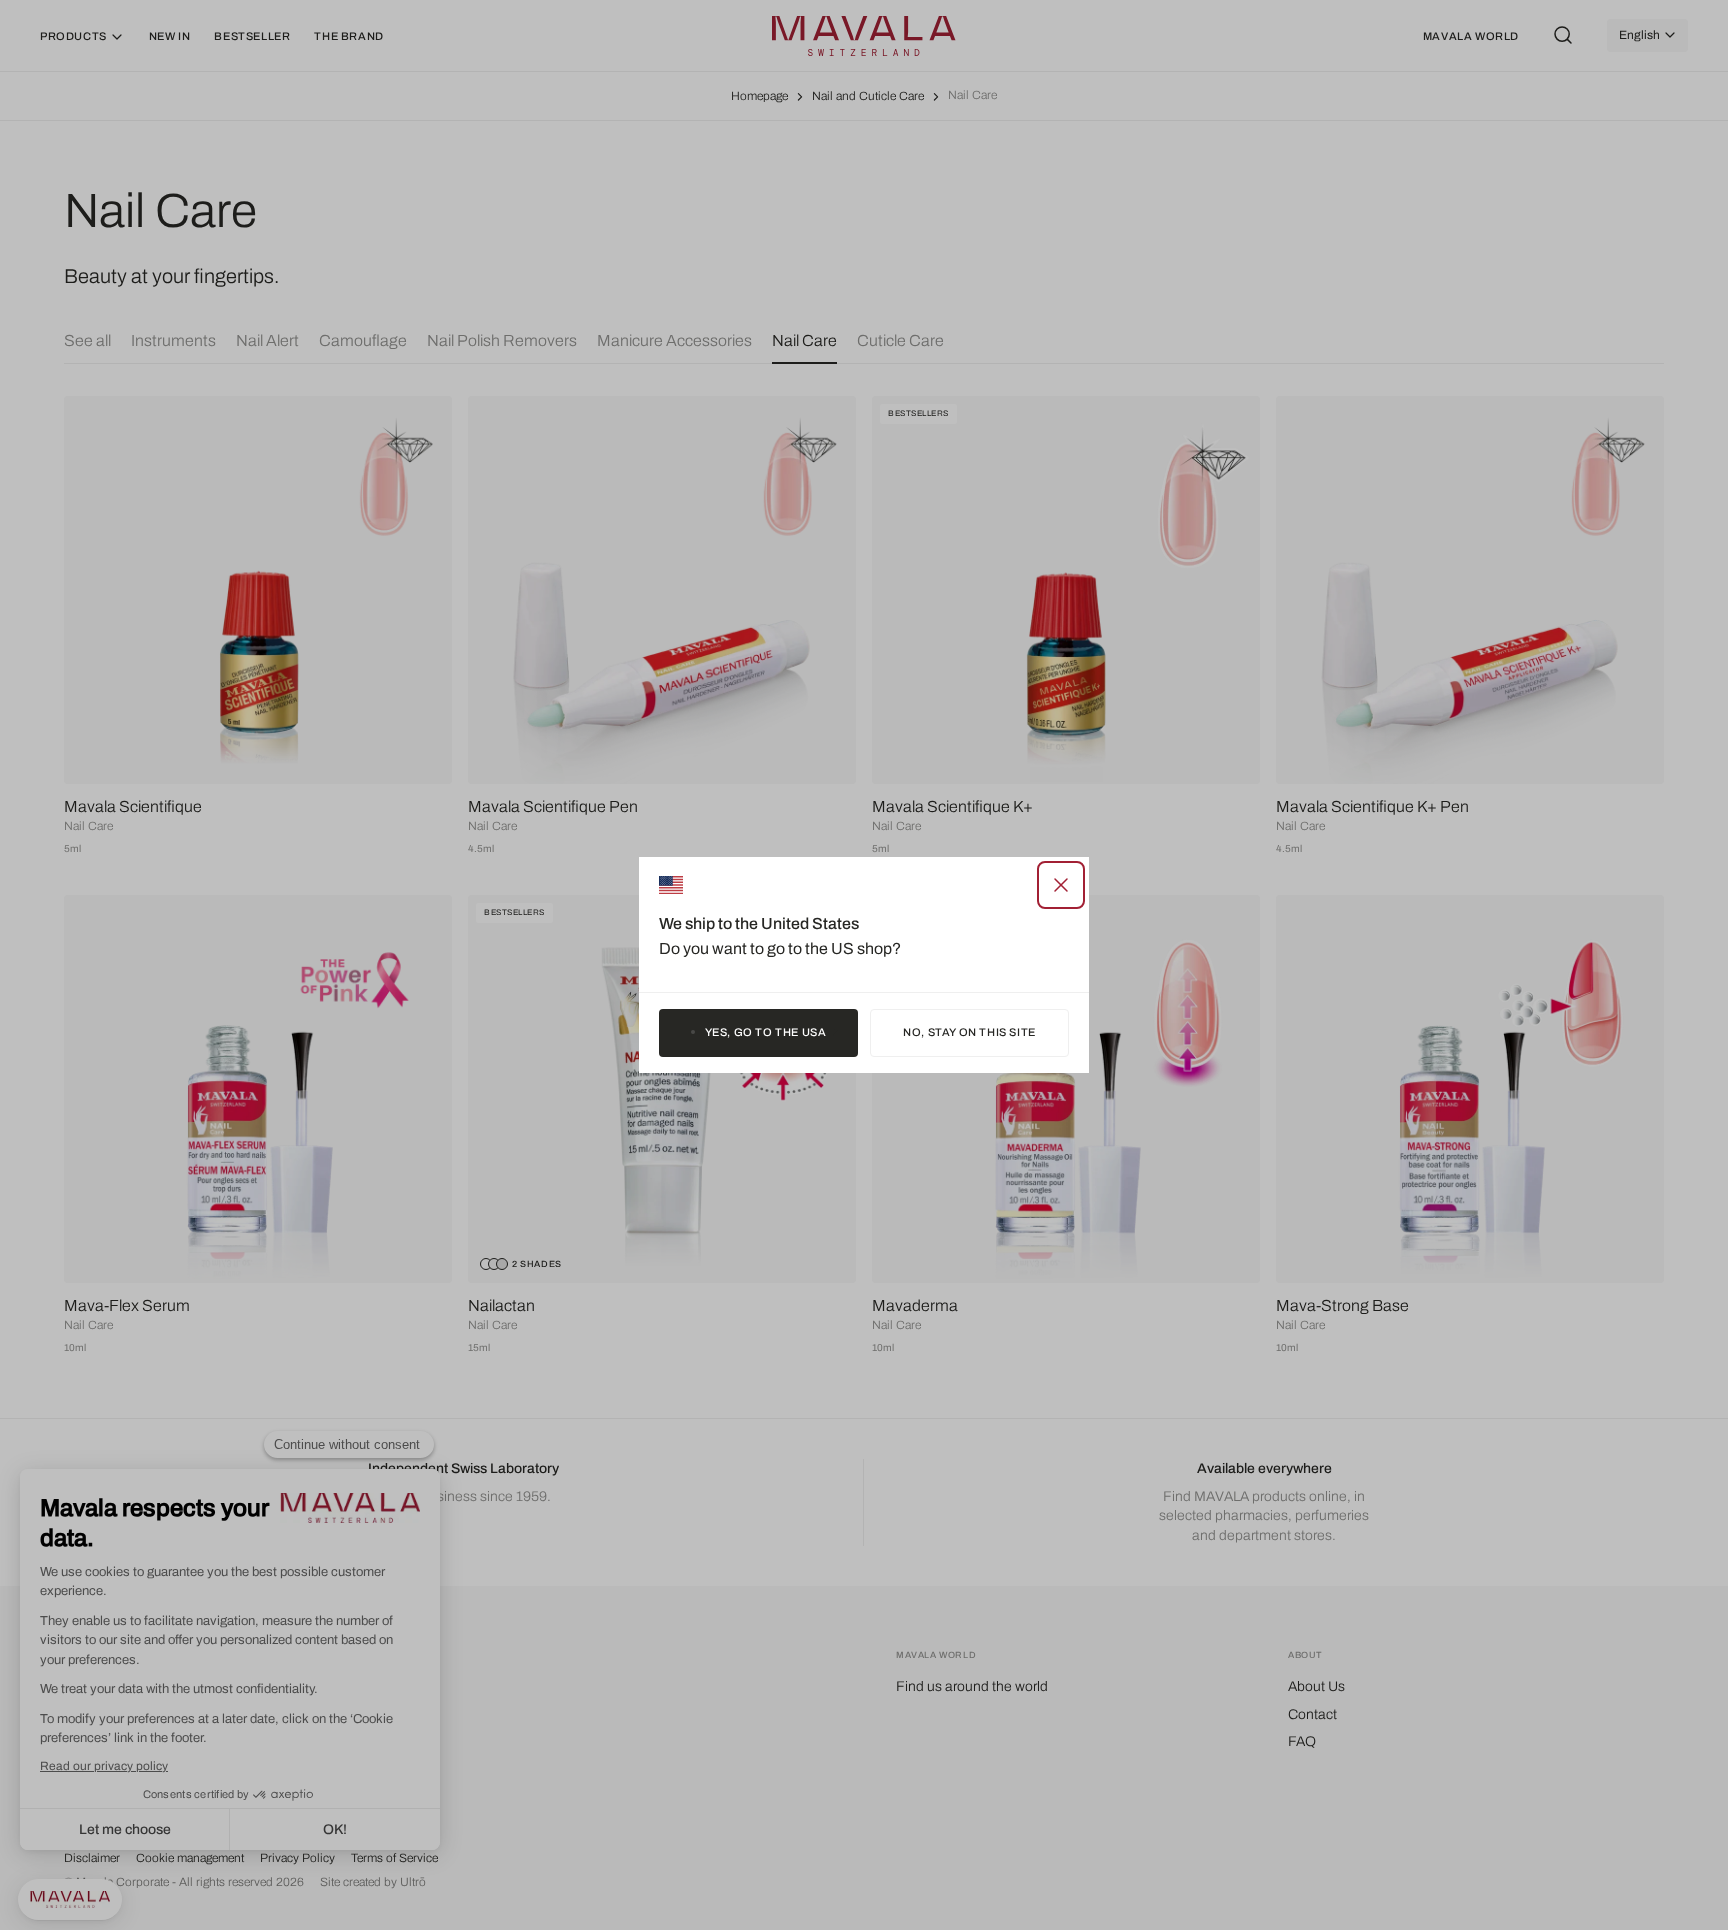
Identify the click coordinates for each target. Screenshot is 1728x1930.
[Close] (1061, 885)
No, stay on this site (969, 1032)
